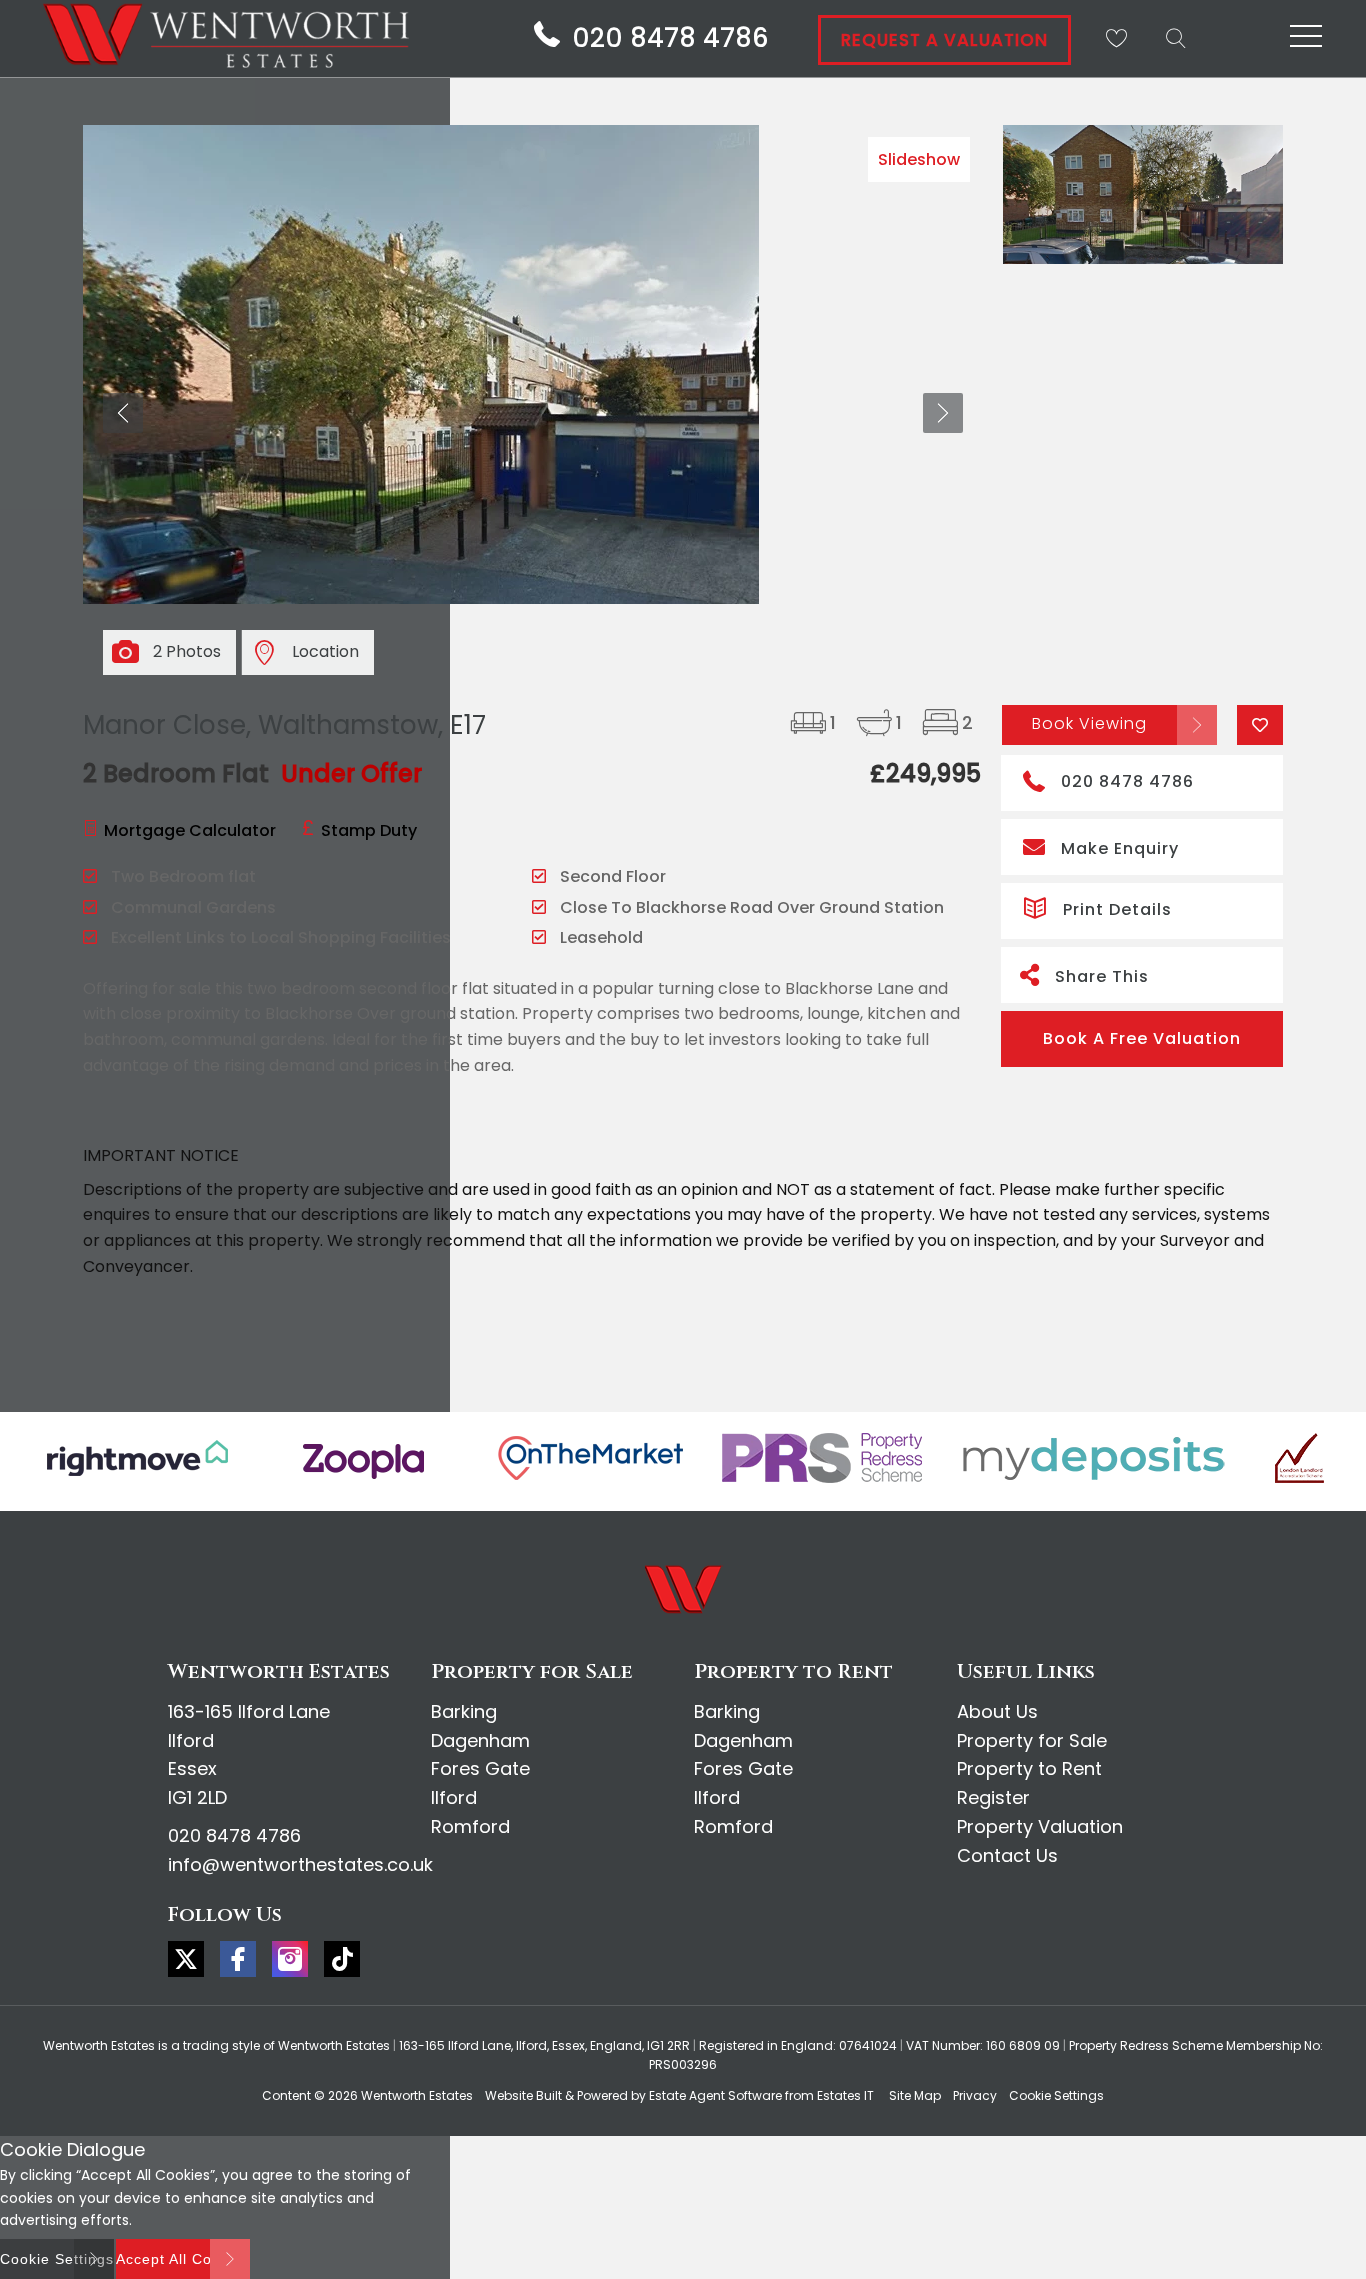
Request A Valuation (944, 40)
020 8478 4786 (1127, 781)
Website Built (523, 2095)
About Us (997, 1711)
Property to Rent (1029, 1768)
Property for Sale (1032, 1740)
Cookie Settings (1056, 2095)
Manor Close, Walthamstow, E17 (284, 725)
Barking (464, 1711)
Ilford (454, 1797)
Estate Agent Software (715, 2095)
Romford (470, 1826)
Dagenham (480, 1740)
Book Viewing (1089, 723)
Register (993, 1797)
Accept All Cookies (183, 2259)
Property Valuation (1040, 1826)
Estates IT (845, 2095)
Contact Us (1007, 1855)
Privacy (975, 2095)
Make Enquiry (1120, 848)
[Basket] (1116, 38)
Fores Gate (480, 1768)
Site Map (915, 2095)
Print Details (1117, 909)
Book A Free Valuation (1142, 1038)
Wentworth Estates (417, 2095)
